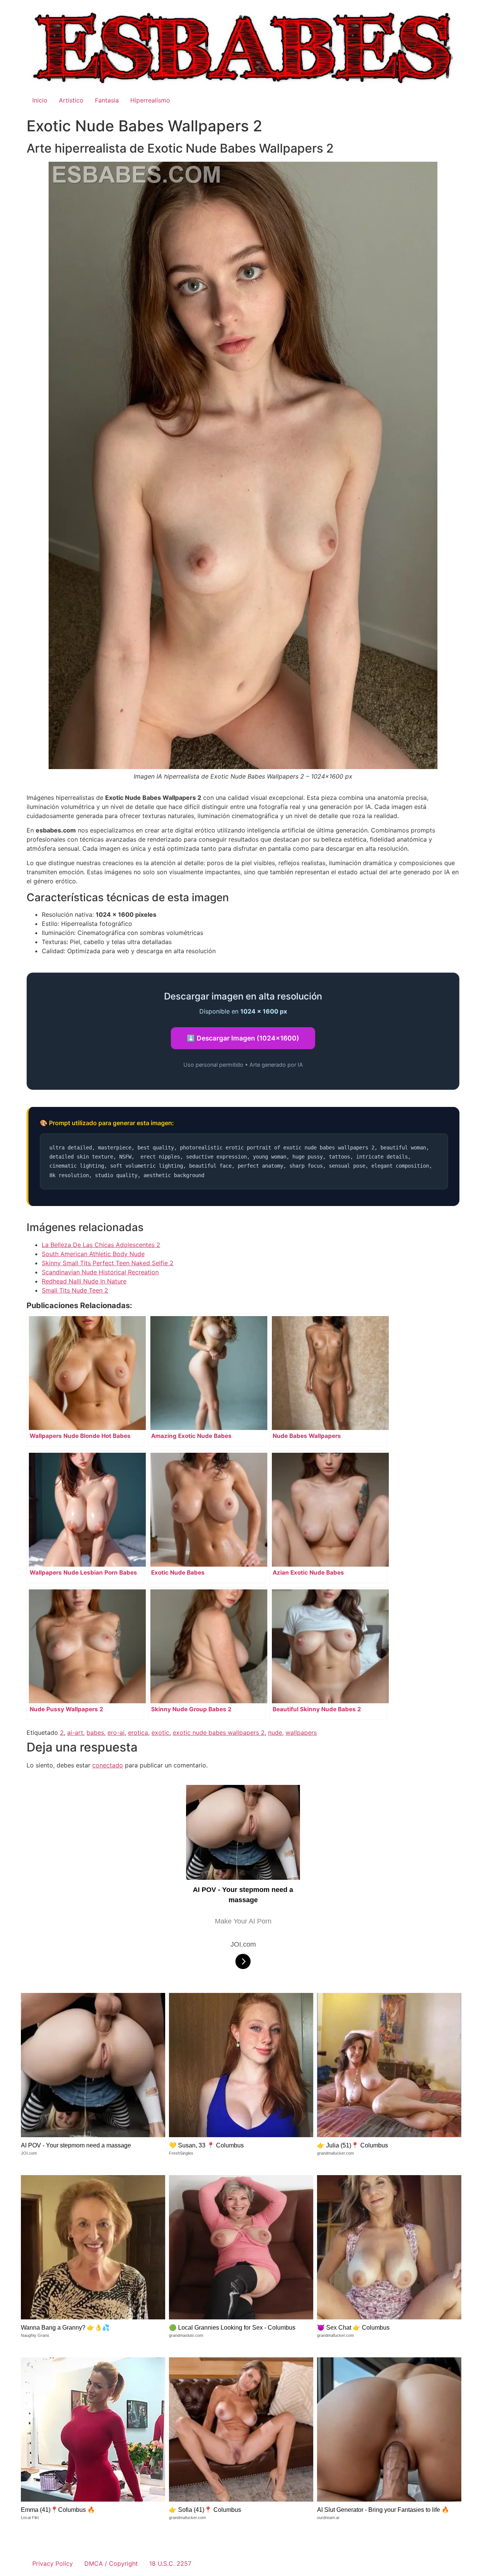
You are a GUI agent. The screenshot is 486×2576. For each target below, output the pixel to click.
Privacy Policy (53, 2563)
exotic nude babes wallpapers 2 (219, 1733)
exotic (160, 1733)
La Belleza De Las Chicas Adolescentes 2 (101, 1245)
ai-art (75, 1733)
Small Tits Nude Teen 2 (75, 1290)
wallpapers (301, 1733)
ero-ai (116, 1733)
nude (275, 1733)
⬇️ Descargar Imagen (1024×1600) (243, 1038)
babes (95, 1733)
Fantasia (107, 100)
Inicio (40, 100)
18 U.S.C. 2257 (170, 2563)
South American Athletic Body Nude (93, 1254)
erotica (138, 1733)
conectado (108, 1765)
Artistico (71, 100)
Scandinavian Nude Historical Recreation (100, 1272)
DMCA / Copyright (111, 2563)
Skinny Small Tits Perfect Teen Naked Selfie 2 (108, 1263)
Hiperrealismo (150, 100)
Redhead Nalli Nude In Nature (84, 1281)
